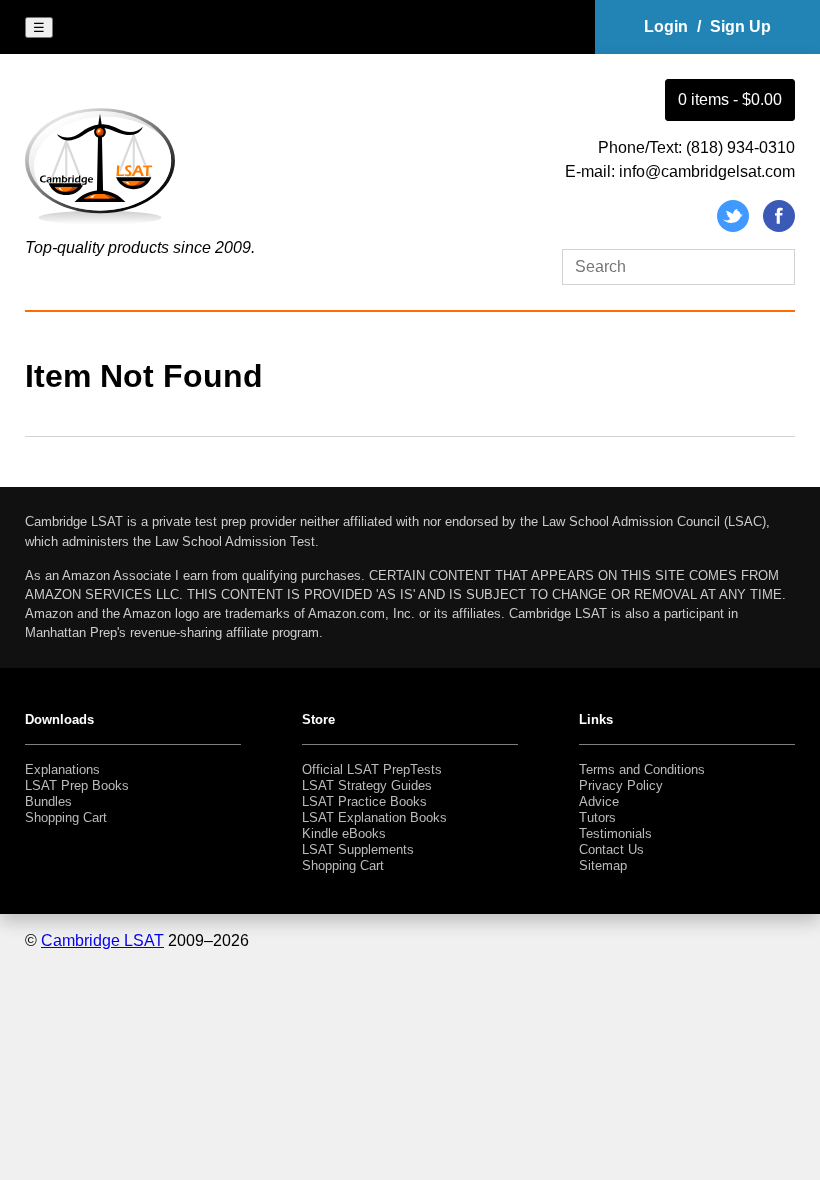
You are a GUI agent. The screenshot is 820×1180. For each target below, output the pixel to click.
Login (666, 26)
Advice (599, 801)
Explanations (62, 769)
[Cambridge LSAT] (100, 223)
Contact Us (611, 849)
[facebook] (779, 226)
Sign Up (740, 26)
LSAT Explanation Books (374, 817)
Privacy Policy (621, 785)
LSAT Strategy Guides (367, 785)
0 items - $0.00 (730, 99)
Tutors (597, 817)
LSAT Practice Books (364, 801)
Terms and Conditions (642, 769)
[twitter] (733, 226)
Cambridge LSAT (102, 940)
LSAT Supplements (358, 849)
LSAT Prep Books (77, 785)
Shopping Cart (66, 817)
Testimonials (615, 833)
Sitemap (603, 865)
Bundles (48, 801)
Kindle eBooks (344, 833)
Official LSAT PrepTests (372, 769)
